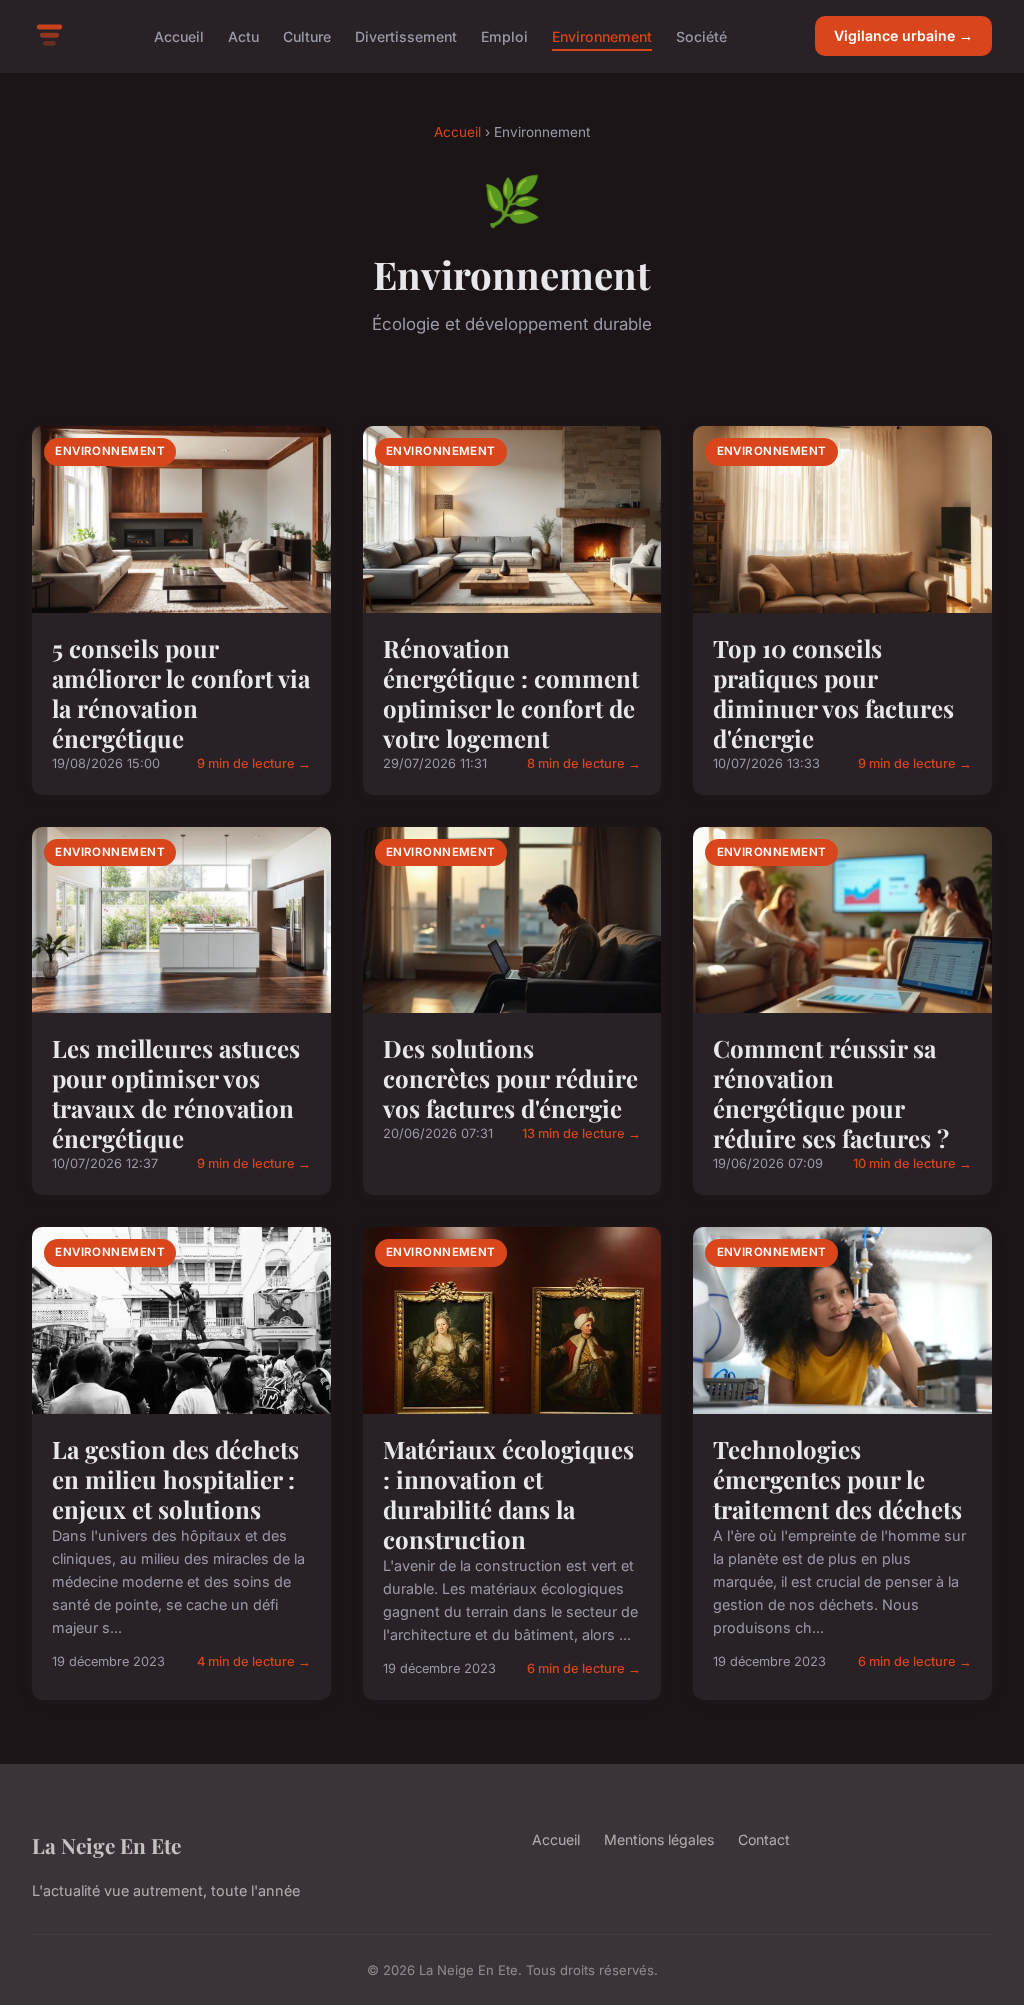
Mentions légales (659, 1839)
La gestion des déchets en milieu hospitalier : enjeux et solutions (175, 1479)
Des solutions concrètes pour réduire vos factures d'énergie (510, 1078)
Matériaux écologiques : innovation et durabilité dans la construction (508, 1494)
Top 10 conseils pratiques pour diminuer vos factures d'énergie (833, 693)
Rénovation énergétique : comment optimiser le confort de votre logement (511, 693)
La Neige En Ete (106, 1845)
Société (701, 35)
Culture (307, 35)
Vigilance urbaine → (903, 35)
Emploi (504, 35)
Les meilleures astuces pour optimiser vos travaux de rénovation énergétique (176, 1093)
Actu (243, 35)
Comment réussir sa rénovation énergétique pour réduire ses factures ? (831, 1093)
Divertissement (406, 35)
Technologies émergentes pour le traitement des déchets (837, 1479)
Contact (764, 1839)
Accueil (179, 35)
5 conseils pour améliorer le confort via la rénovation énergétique (181, 693)
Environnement (602, 35)
